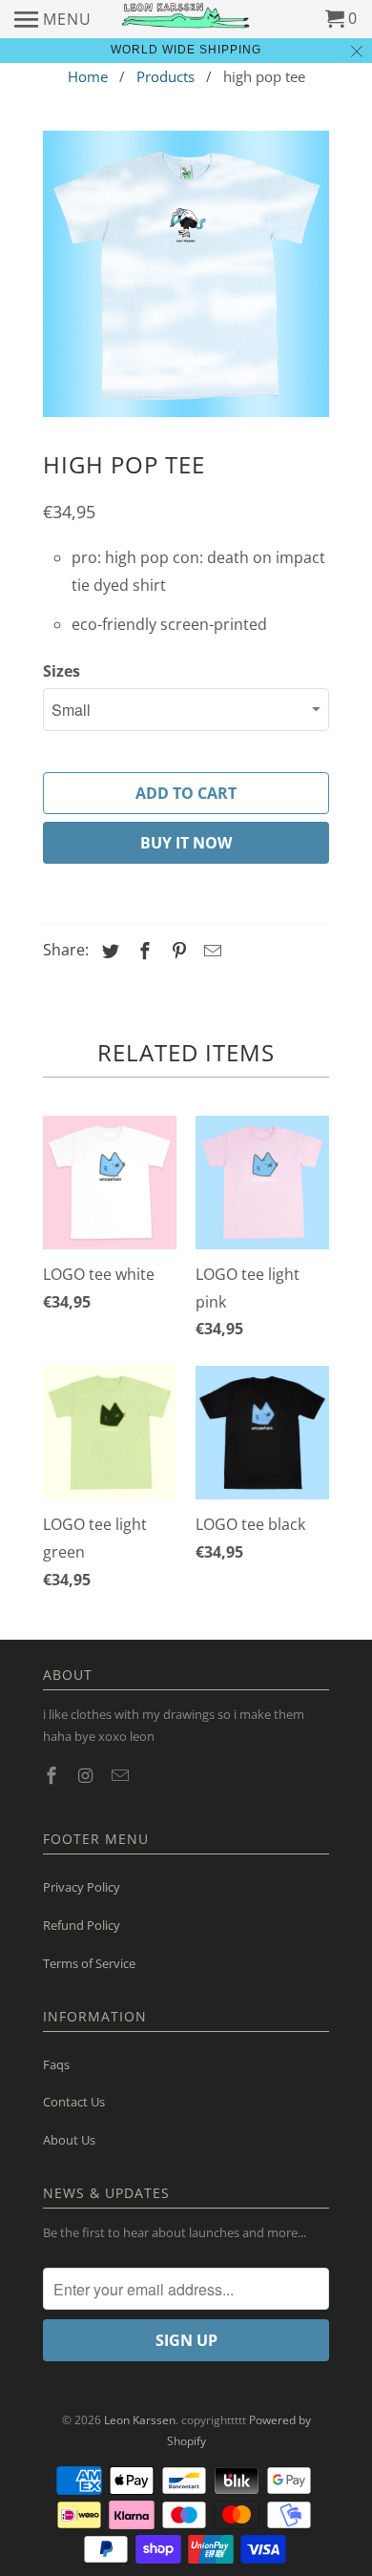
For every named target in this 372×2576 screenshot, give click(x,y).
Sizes (62, 671)
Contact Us (74, 2102)
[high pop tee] (186, 274)
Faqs (56, 2064)
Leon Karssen (140, 2420)
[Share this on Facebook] (142, 951)
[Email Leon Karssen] (122, 1775)
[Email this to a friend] (210, 951)
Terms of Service (89, 1963)
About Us (69, 2140)
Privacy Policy (82, 1887)
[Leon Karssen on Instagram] (88, 1775)
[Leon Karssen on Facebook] (53, 1775)
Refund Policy (82, 1925)
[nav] (53, 19)
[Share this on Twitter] (108, 951)
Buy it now (186, 843)
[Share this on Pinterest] (176, 951)
